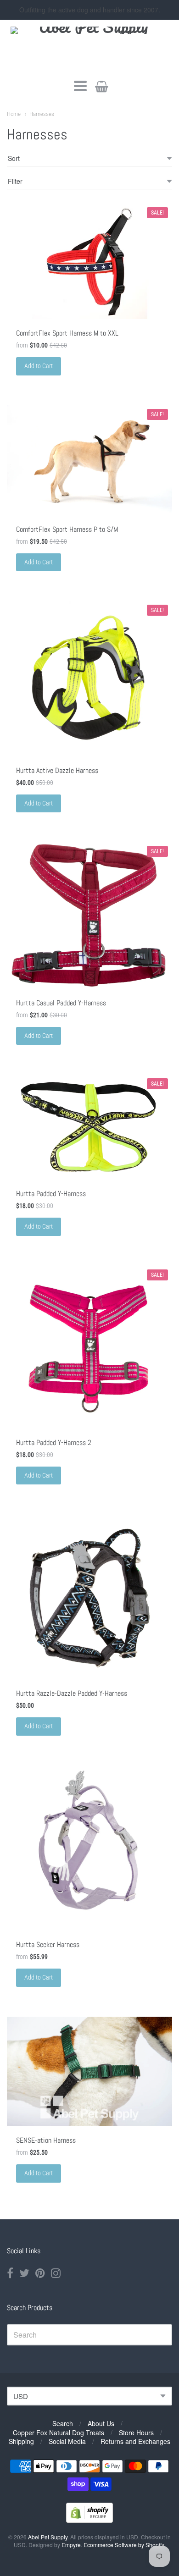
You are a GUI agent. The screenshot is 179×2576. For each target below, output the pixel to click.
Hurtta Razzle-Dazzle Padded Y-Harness (72, 1693)
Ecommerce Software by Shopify (124, 2545)
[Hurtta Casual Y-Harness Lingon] (89, 915)
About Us (101, 2423)
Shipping (21, 2441)
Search (63, 2423)
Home (14, 114)
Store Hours (136, 2433)
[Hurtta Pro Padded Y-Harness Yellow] (89, 1127)
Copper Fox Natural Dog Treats (59, 2433)
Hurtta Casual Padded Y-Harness (61, 1003)
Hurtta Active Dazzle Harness (57, 770)
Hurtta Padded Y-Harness (51, 1194)
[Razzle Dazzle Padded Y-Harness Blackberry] (89, 1597)
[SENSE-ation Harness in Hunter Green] (89, 2071)
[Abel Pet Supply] (90, 48)
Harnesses (42, 114)
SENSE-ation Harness (46, 2140)
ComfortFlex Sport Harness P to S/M (67, 529)
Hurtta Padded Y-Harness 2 (54, 1442)
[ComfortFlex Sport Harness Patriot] (89, 261)
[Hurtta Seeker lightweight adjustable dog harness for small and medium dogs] (89, 1848)
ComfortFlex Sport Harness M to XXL (67, 333)
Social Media (67, 2441)
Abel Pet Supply (48, 2537)
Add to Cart (39, 366)
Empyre (71, 2545)
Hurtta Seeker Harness (48, 1944)
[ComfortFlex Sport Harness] (89, 460)
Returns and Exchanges (135, 2441)
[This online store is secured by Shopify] (89, 2520)
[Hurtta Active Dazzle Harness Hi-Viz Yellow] (89, 678)
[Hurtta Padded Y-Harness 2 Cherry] (89, 1347)
